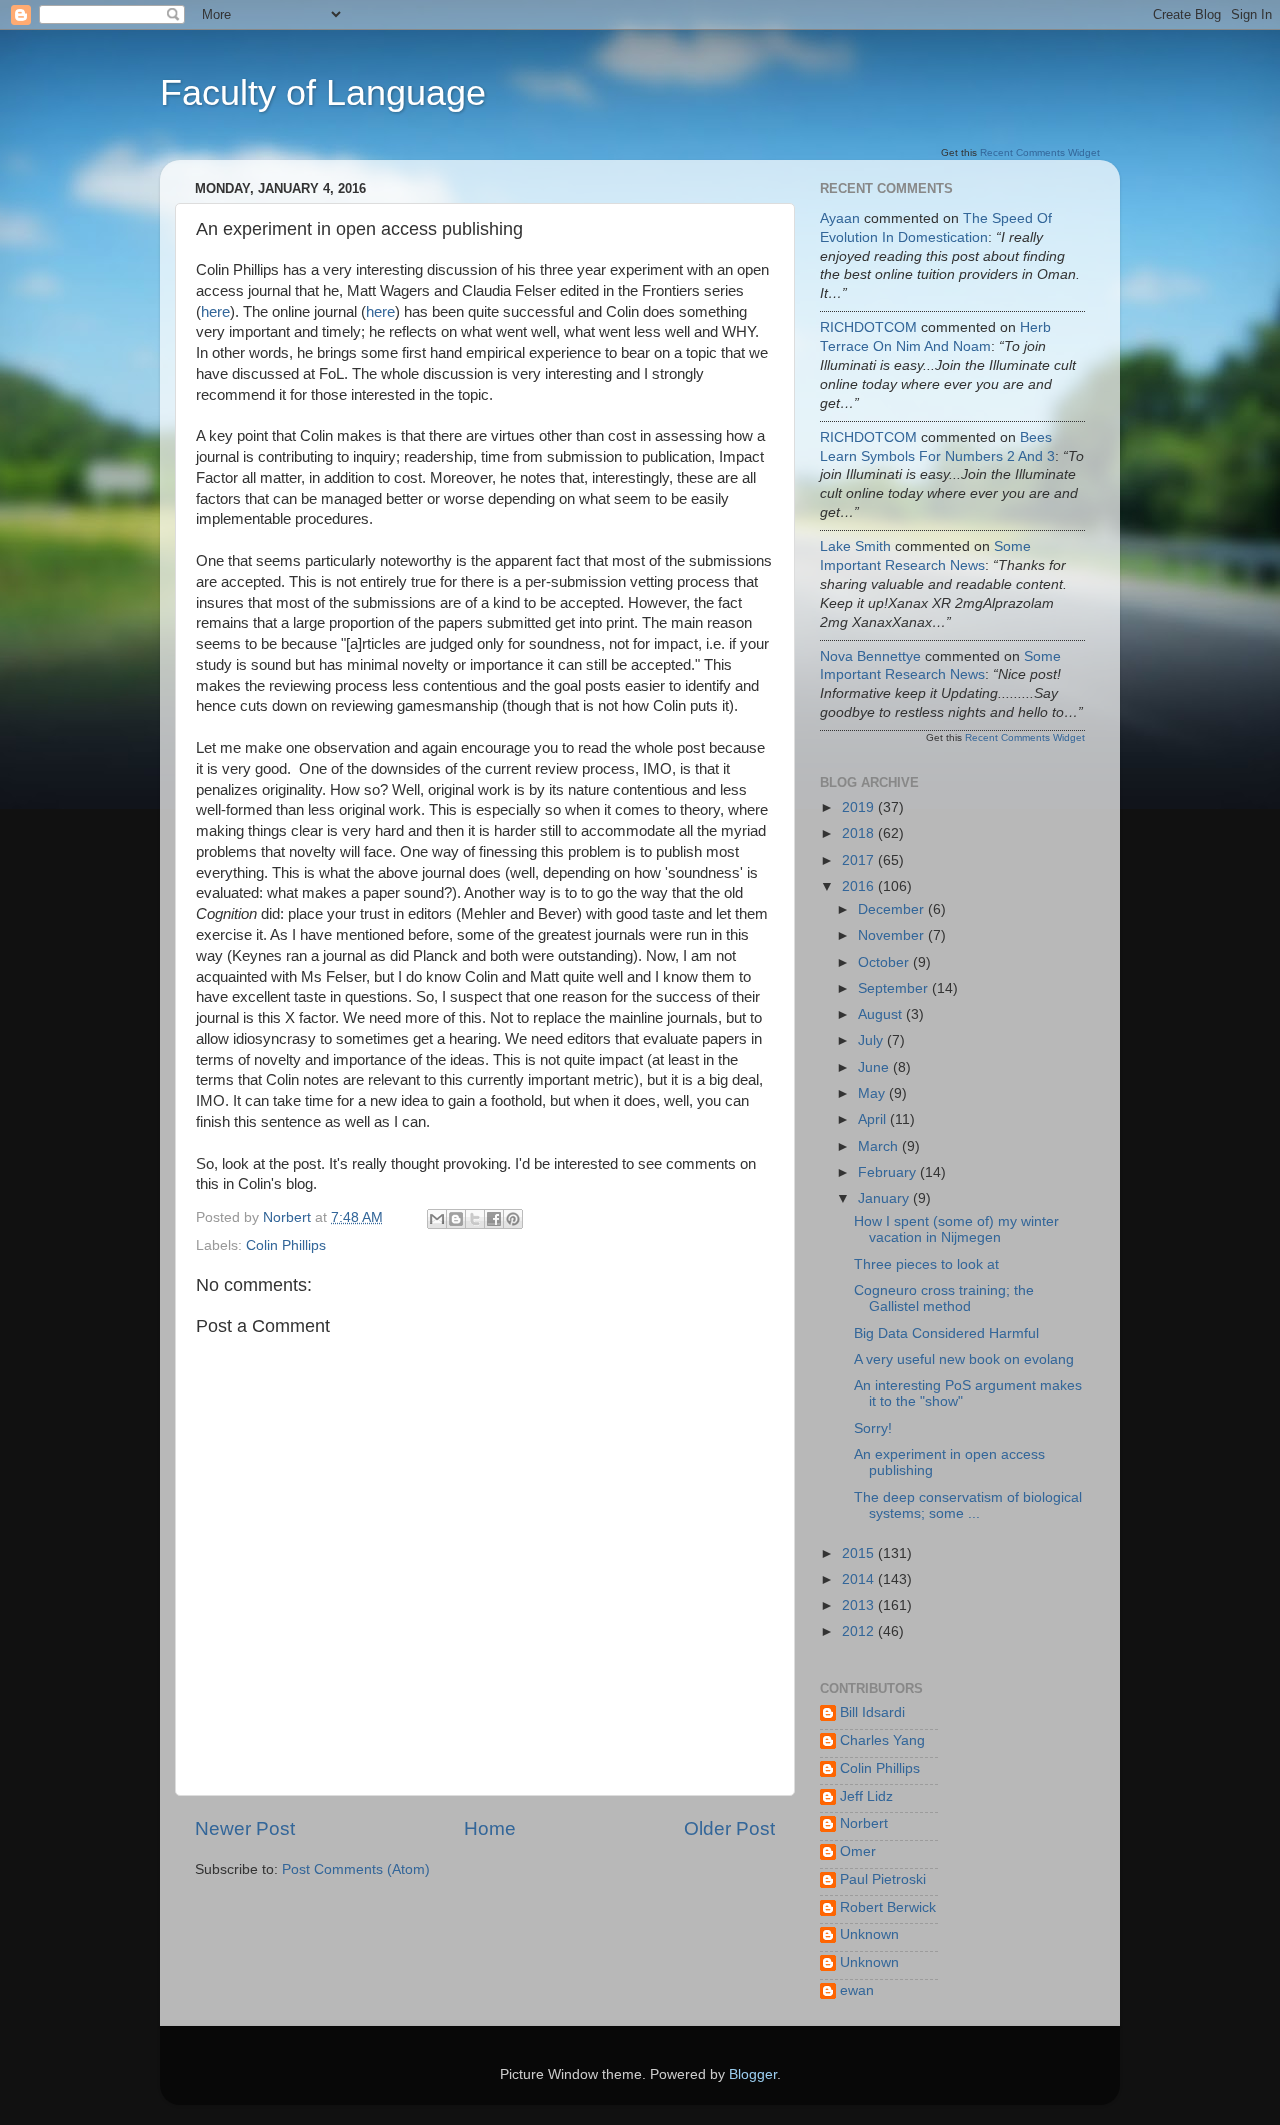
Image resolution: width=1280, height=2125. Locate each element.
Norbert (864, 1823)
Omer (858, 1851)
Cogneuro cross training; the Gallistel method (944, 1298)
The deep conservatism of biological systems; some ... (968, 1505)
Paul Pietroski (883, 1879)
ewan (857, 1990)
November (893, 935)
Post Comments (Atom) (356, 1869)
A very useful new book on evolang (964, 1359)
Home (490, 1828)
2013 (860, 1605)
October (885, 962)
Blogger (753, 2074)
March (880, 1146)
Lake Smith (855, 546)
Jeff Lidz (866, 1796)
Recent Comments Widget (1040, 152)
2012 (860, 1631)
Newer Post (245, 1828)
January (885, 1198)
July (872, 1040)
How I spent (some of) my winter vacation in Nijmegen (956, 1229)
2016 (860, 886)
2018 (860, 833)
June (875, 1067)
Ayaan (840, 218)
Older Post (729, 1828)
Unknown (869, 1934)
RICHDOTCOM (870, 327)
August (882, 1014)
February (889, 1172)
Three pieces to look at (926, 1264)
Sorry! (873, 1428)
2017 (860, 860)
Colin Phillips (286, 1245)
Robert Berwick (888, 1907)
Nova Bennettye (870, 656)
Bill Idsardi (872, 1712)
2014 (860, 1579)
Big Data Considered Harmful (946, 1333)
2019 (860, 807)
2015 (860, 1553)
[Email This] (437, 1219)
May (873, 1093)
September (895, 988)
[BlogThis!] (456, 1219)
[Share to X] (475, 1219)
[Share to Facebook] (494, 1219)
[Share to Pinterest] (513, 1219)
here (215, 312)
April (874, 1119)
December (893, 909)
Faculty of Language (323, 92)
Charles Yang (882, 1740)
